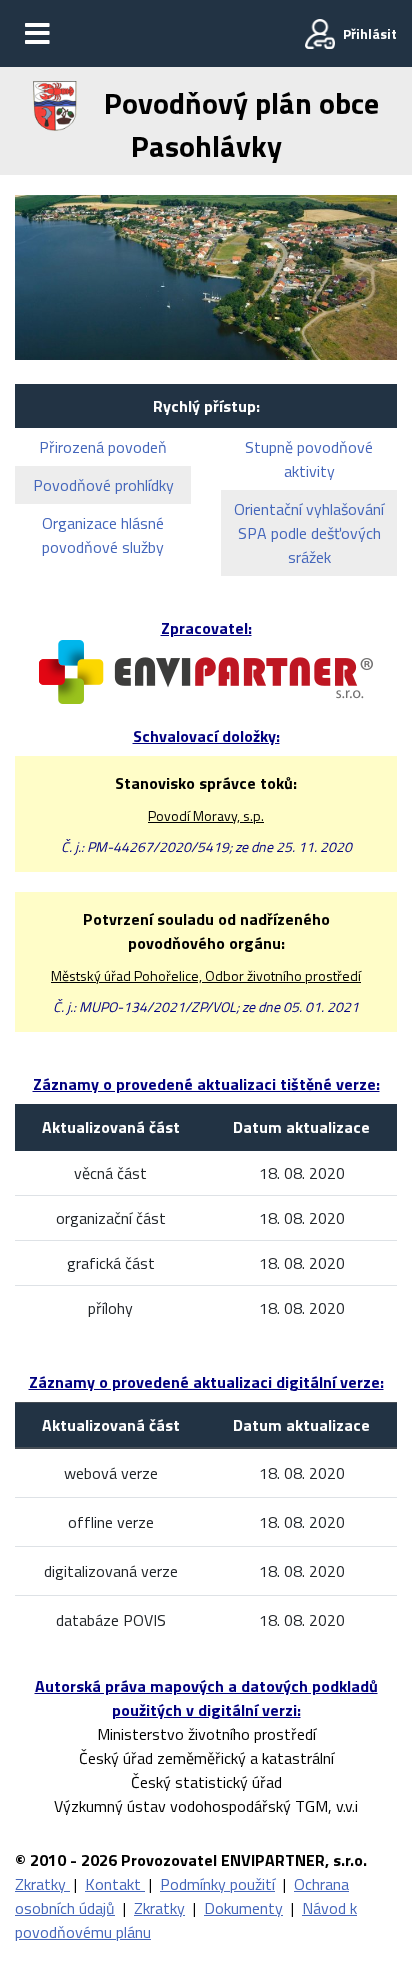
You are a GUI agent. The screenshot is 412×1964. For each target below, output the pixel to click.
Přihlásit (370, 33)
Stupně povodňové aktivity (309, 459)
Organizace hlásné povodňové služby (103, 535)
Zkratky (42, 1884)
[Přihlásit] (320, 34)
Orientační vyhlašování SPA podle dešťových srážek (309, 533)
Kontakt (115, 1884)
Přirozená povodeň (103, 447)
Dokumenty (243, 1908)
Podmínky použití (217, 1884)
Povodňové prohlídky (103, 485)
